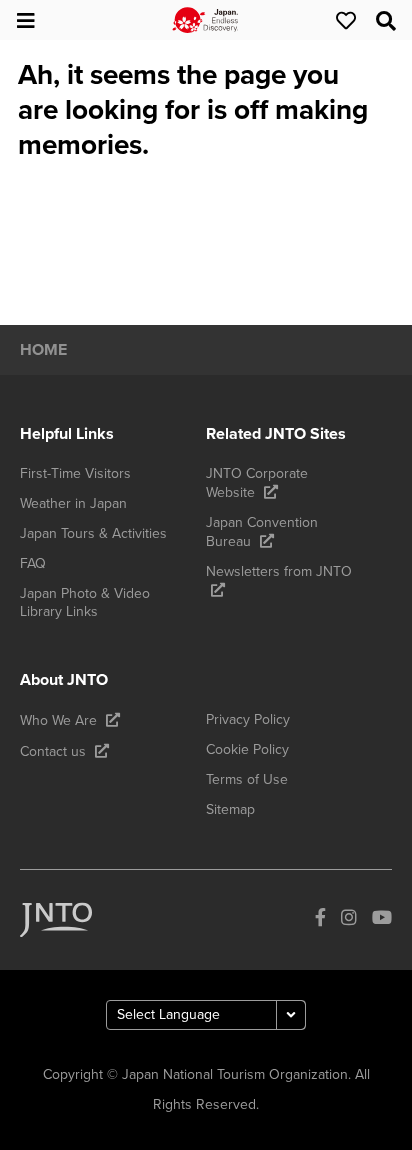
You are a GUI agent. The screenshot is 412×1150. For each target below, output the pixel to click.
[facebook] (320, 920)
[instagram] (349, 920)
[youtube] (382, 920)
